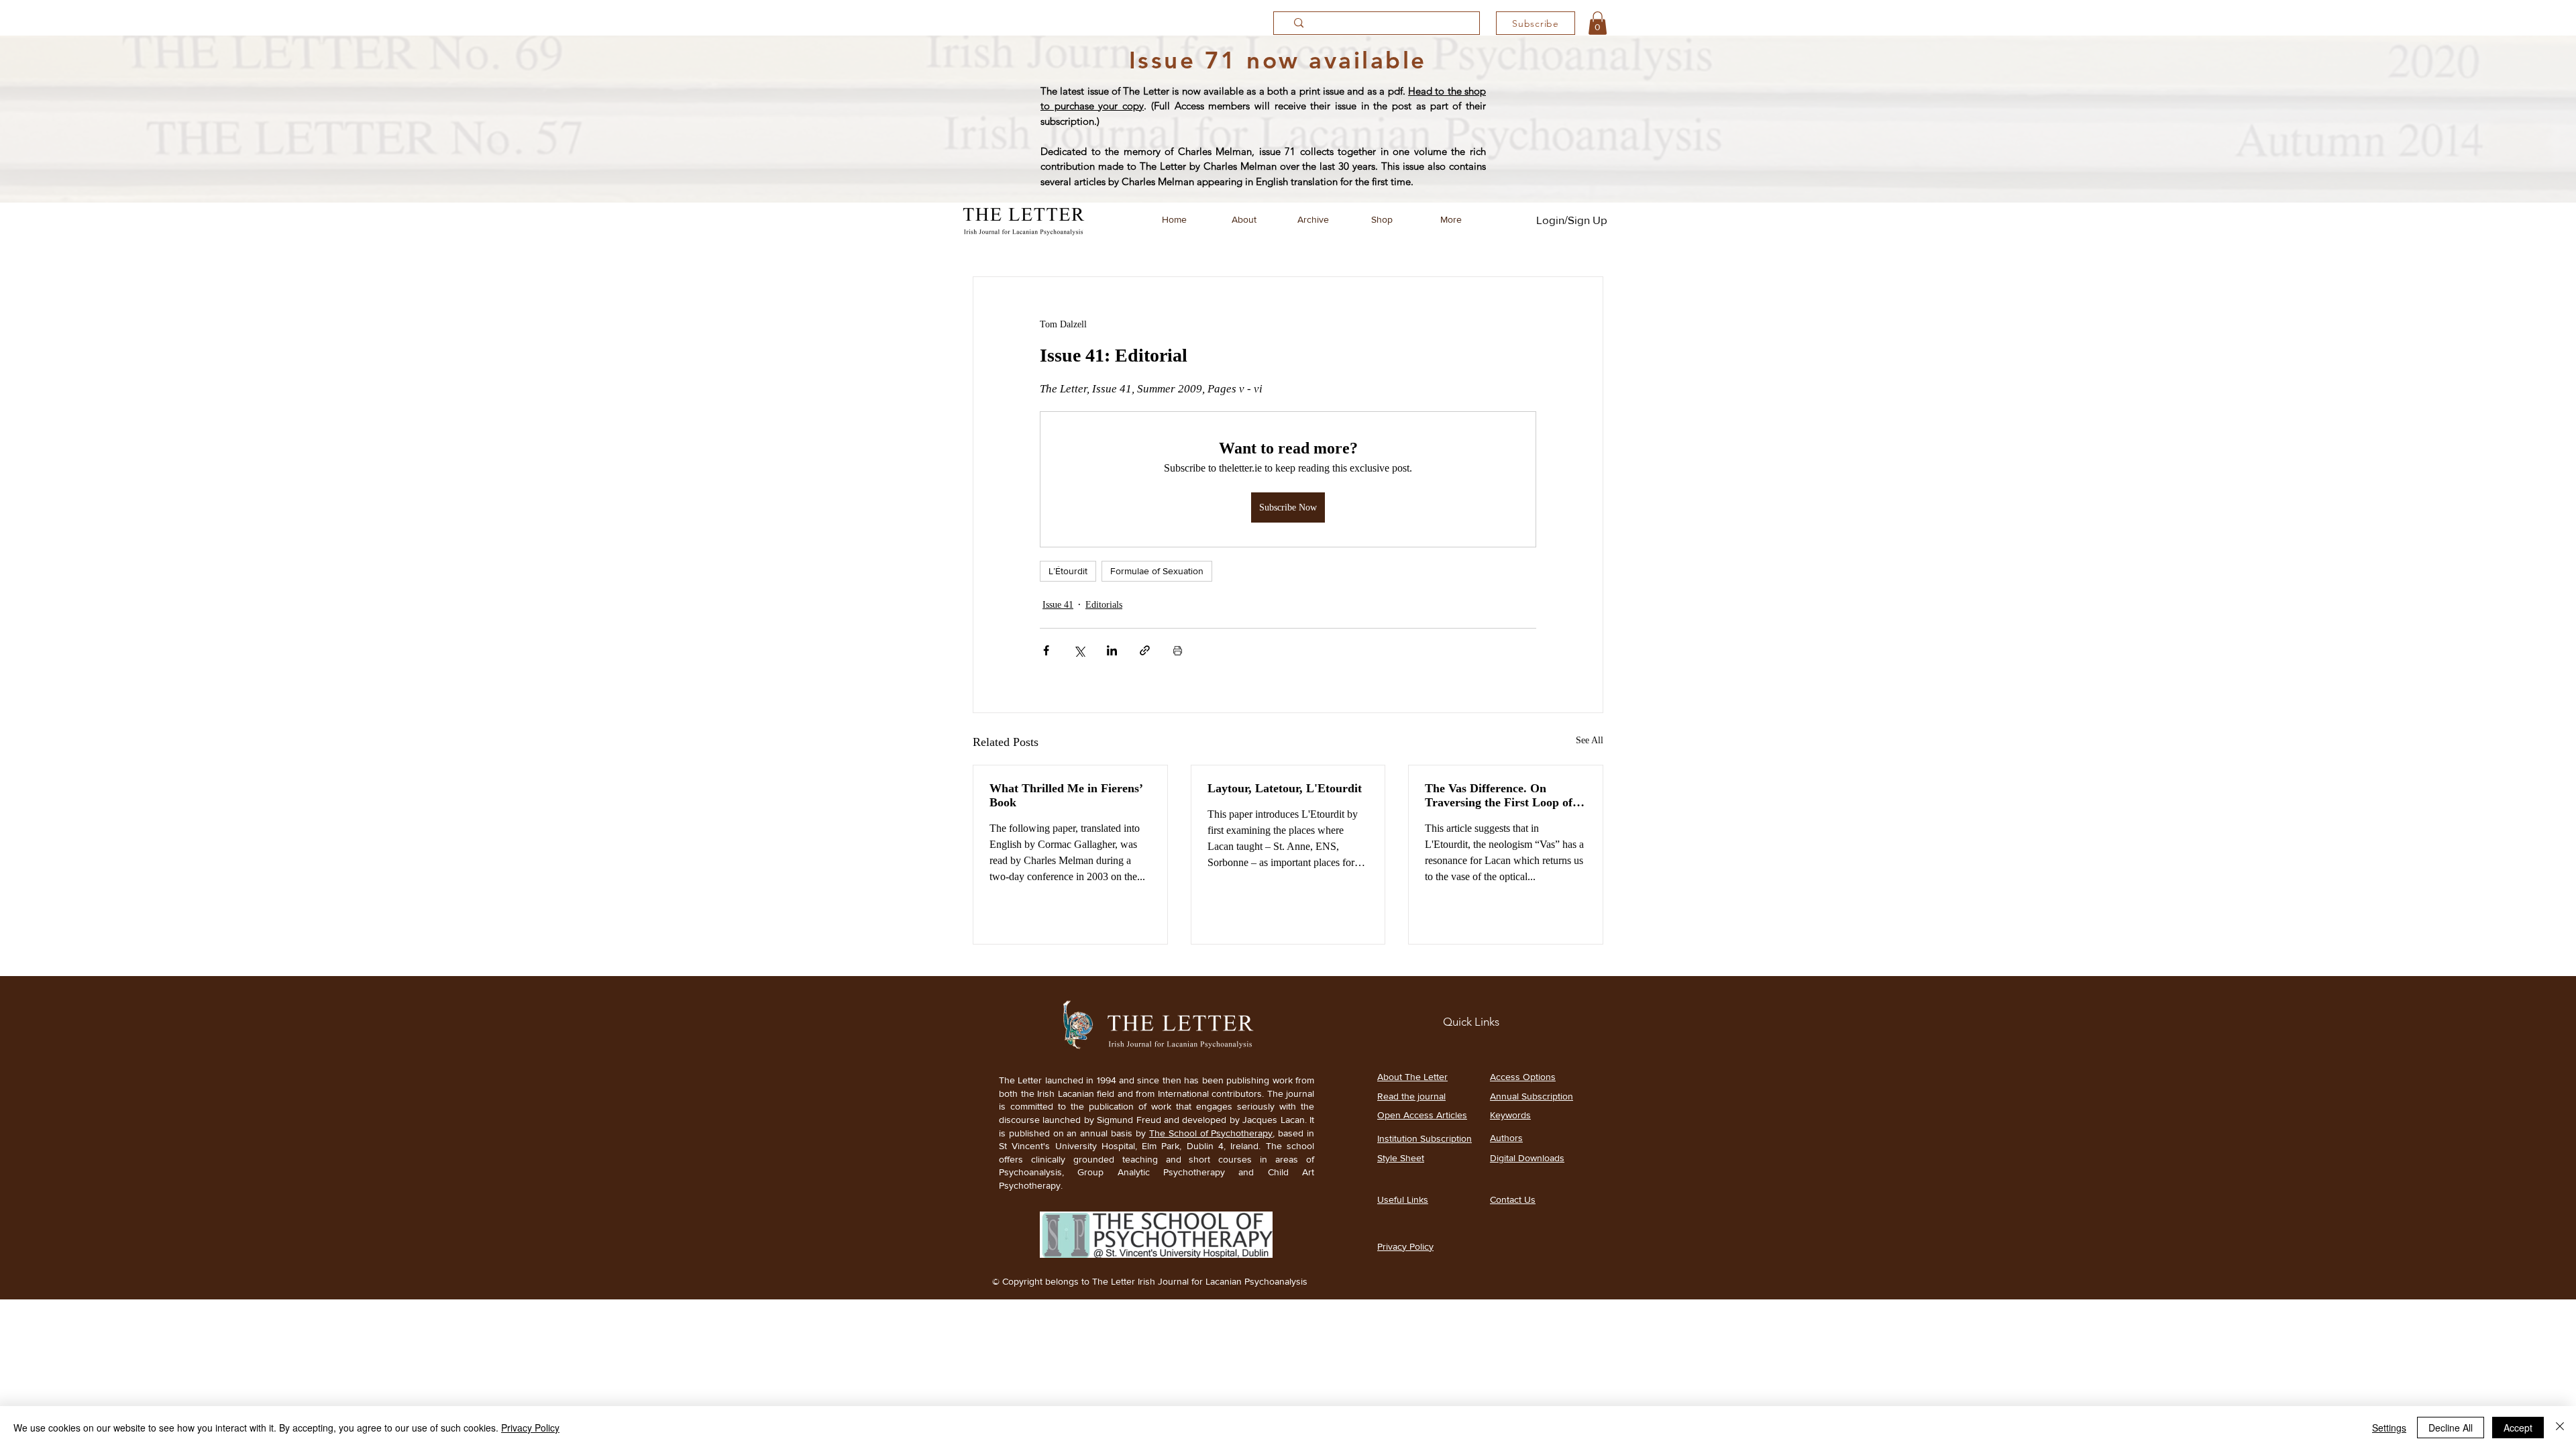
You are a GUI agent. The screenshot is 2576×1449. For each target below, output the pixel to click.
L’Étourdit (1068, 571)
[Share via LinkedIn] (1112, 650)
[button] (1598, 23)
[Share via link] (1145, 650)
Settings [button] (2389, 1428)
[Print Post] (1178, 650)
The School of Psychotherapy (1211, 1133)
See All (1590, 740)
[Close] (2560, 1428)
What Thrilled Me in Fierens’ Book (1066, 795)
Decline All (2451, 1428)
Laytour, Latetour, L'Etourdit (1285, 788)
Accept (2518, 1428)
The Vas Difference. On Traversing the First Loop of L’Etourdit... (1499, 796)
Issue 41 (1058, 605)
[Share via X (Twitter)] (1079, 650)
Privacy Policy (530, 1428)
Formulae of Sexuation (1157, 571)
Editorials (1104, 605)
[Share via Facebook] (1046, 650)
